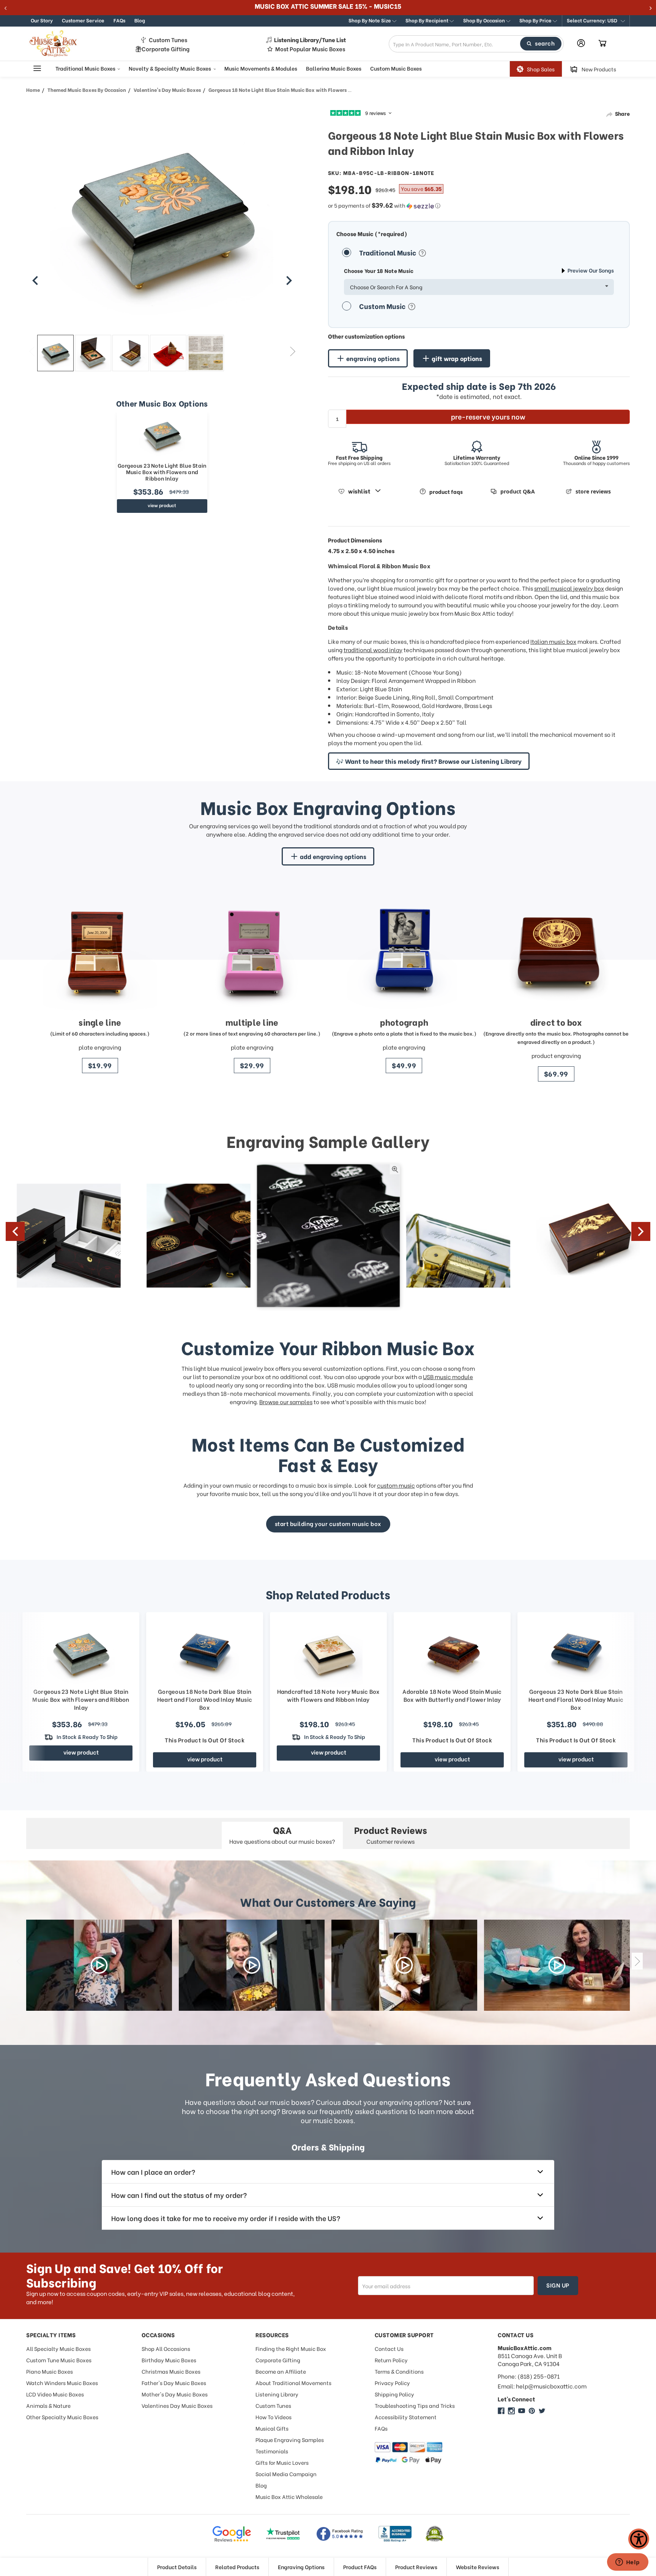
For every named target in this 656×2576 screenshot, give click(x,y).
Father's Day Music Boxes (174, 2383)
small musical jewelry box (569, 588)
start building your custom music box (328, 1523)
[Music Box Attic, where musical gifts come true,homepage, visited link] (55, 44)
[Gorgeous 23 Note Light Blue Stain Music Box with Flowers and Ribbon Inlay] (162, 435)
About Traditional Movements (293, 2383)
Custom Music (383, 306)
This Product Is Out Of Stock (205, 1740)
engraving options (373, 358)
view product (162, 505)
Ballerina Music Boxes (334, 68)
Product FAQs (360, 2567)
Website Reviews (478, 2567)
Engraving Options (301, 2567)
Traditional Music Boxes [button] (86, 68)
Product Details (177, 2567)
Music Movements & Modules (261, 68)
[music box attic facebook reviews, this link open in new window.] (340, 2534)
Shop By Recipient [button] (427, 20)
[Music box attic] (542, 2411)
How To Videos (274, 2417)
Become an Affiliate (281, 2371)
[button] (596, 21)
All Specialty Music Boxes (58, 2348)
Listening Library (277, 2394)
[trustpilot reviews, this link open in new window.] (283, 2534)
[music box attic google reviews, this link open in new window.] (232, 2534)
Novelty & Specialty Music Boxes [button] (170, 68)
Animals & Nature (48, 2405)
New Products (599, 69)
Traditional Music (388, 252)
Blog (140, 20)
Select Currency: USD (593, 20)
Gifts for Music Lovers (282, 2462)
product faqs (446, 491)
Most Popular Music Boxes (310, 49)
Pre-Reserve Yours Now (488, 416)
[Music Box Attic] (501, 2411)
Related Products (237, 2567)
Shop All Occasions (166, 2348)
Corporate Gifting (166, 49)
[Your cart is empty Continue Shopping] (602, 44)
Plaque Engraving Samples (290, 2440)
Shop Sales (541, 69)
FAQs (119, 20)
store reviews (593, 491)
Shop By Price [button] (536, 20)
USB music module (448, 1376)
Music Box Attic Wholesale (289, 2496)
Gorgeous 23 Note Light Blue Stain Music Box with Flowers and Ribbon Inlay (162, 472)
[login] (581, 43)
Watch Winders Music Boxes (62, 2383)
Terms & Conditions (399, 2371)
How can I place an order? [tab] (153, 2172)
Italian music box (553, 641)
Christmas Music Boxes (171, 2371)
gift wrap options (457, 358)
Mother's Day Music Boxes (175, 2394)
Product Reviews (416, 2567)
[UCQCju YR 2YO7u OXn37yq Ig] (522, 2411)
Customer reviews (391, 1834)
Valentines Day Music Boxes (177, 2405)
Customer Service (83, 20)
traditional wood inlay (373, 650)
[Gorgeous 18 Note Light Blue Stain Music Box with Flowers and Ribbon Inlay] (55, 353)
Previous (32, 351)
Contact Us (389, 2348)
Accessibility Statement (406, 2417)
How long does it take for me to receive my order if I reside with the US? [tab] (226, 2218)
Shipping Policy (394, 2394)
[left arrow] (35, 281)
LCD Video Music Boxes (55, 2394)
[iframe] (628, 2563)
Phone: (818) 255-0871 (529, 2376)
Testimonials (272, 2451)
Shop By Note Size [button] (370, 20)
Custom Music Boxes (396, 68)
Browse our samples (286, 1402)
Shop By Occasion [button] (485, 20)
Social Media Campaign (286, 2474)
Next (293, 351)
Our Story (42, 20)
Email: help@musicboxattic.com (542, 2386)
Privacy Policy (392, 2383)
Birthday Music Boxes (169, 2360)
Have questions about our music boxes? (282, 1834)
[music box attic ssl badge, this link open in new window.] (434, 2534)
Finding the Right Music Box (291, 2348)
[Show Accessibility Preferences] (639, 2539)
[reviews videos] (99, 1965)
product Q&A (518, 491)
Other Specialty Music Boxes (62, 2417)
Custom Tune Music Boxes (59, 2360)
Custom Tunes (168, 40)
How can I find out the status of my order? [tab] (179, 2195)
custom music (396, 1485)
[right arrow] (289, 281)
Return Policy (391, 2360)
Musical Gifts (272, 2428)
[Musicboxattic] (511, 2411)
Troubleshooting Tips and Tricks (415, 2405)
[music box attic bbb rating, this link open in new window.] (395, 2534)
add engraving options (333, 856)
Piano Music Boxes (50, 2371)
